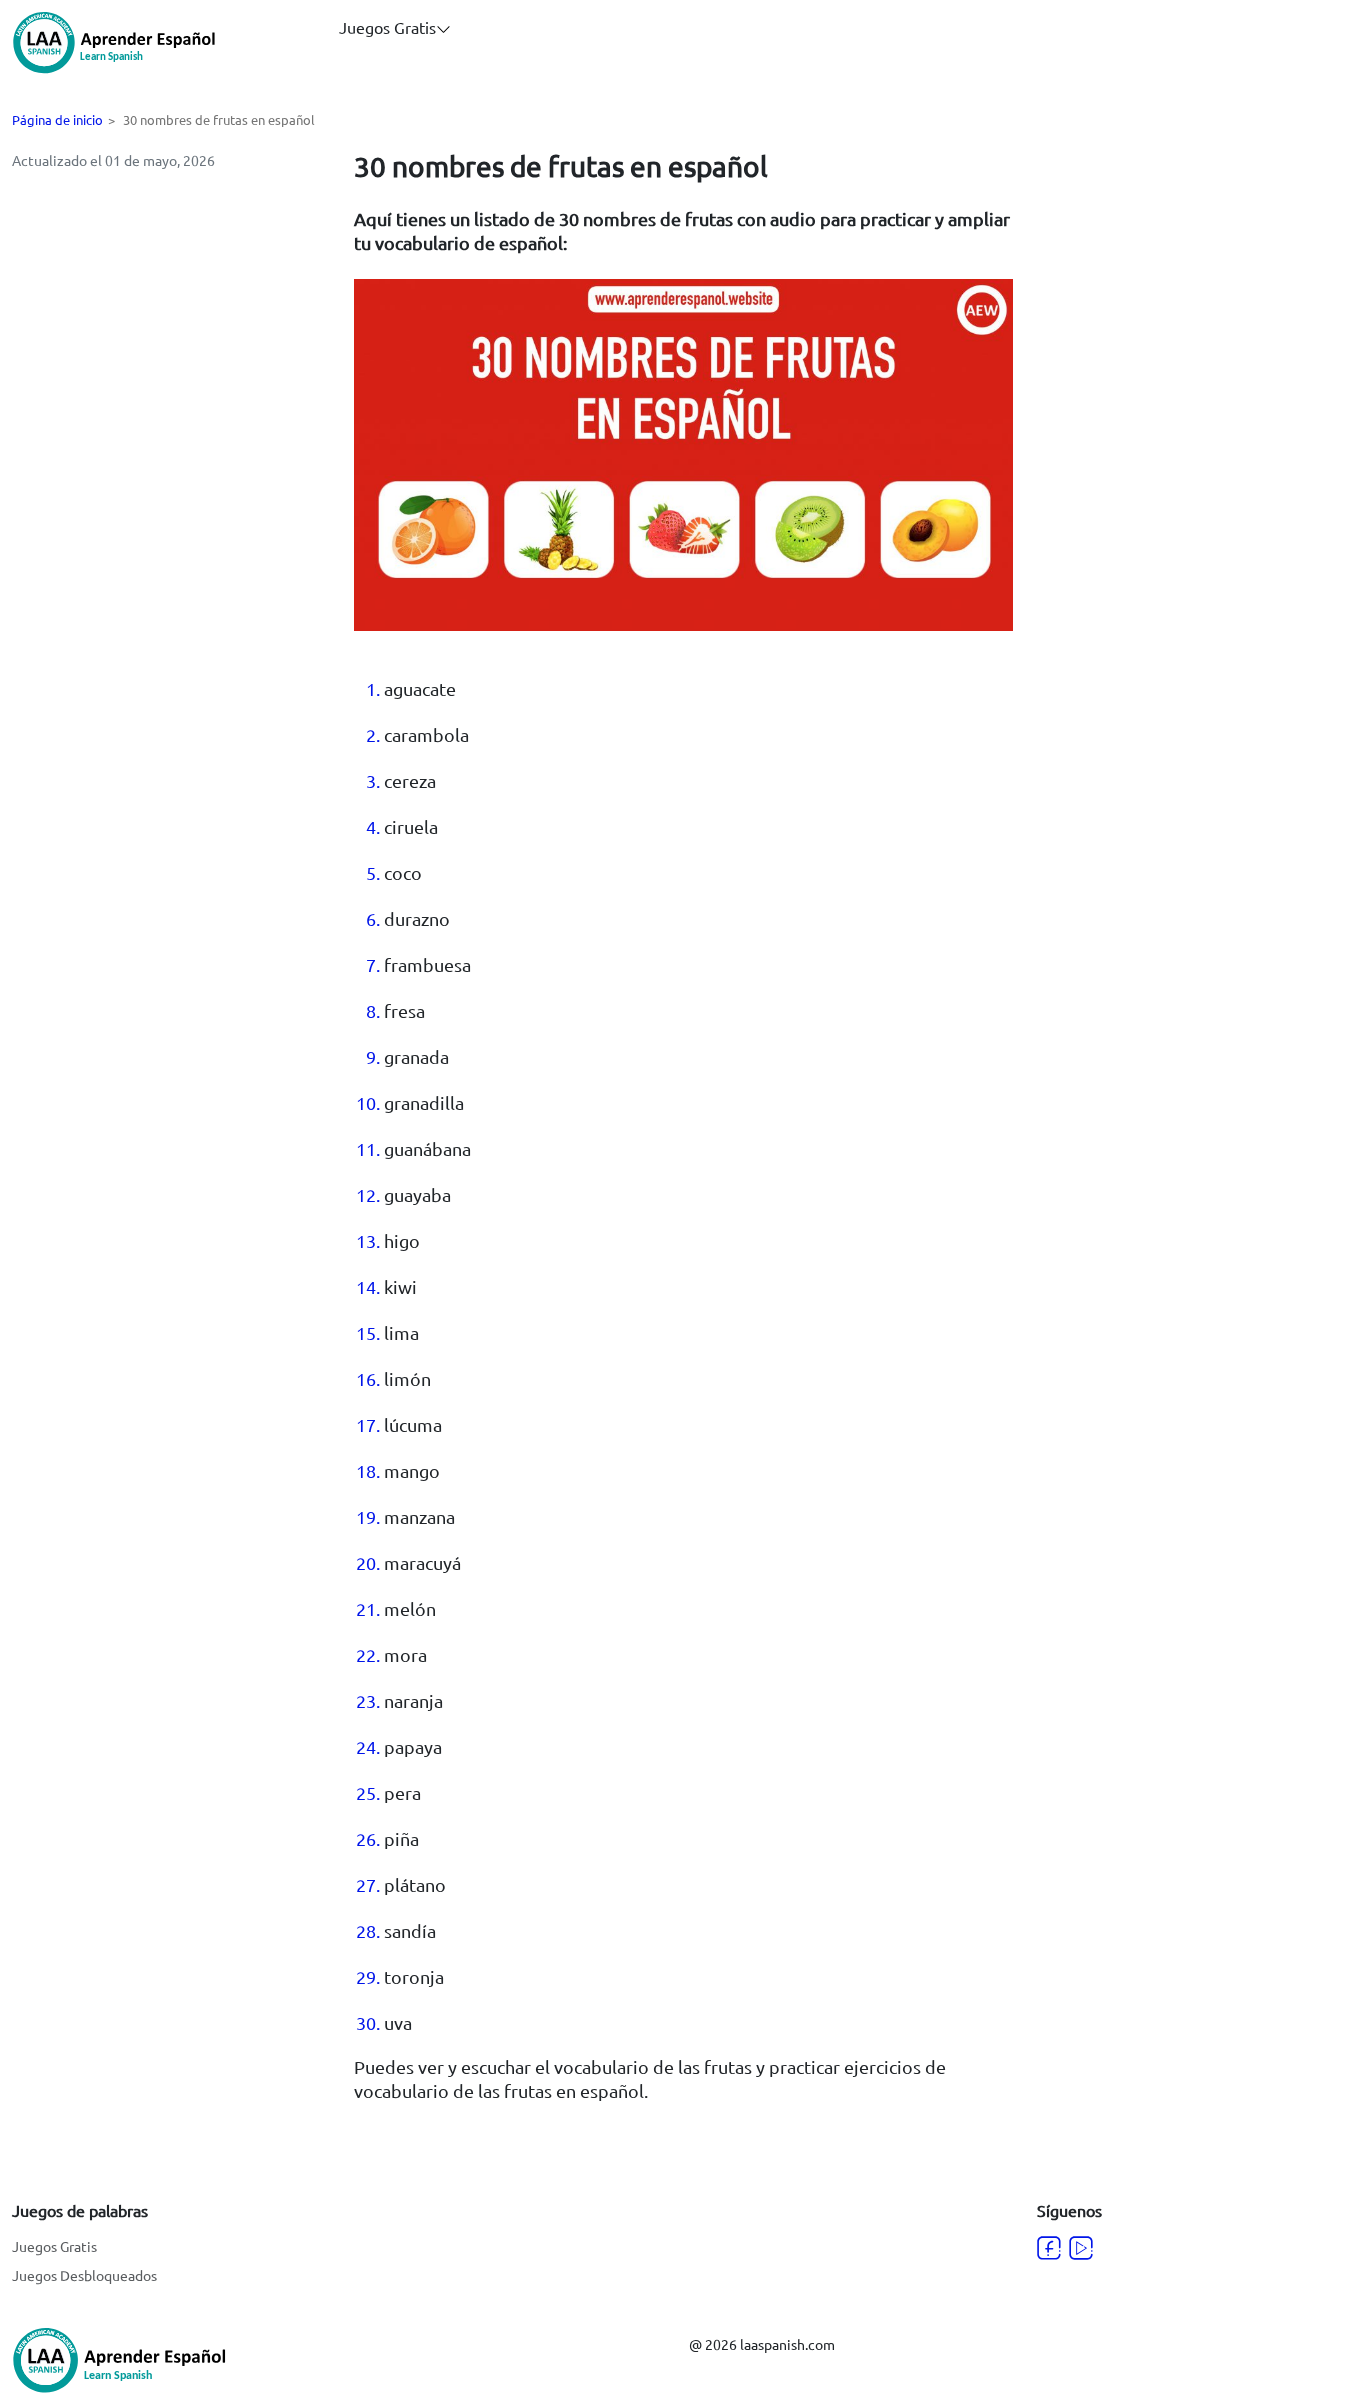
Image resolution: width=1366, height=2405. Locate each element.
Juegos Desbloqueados (84, 2275)
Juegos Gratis (54, 2246)
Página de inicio (57, 119)
